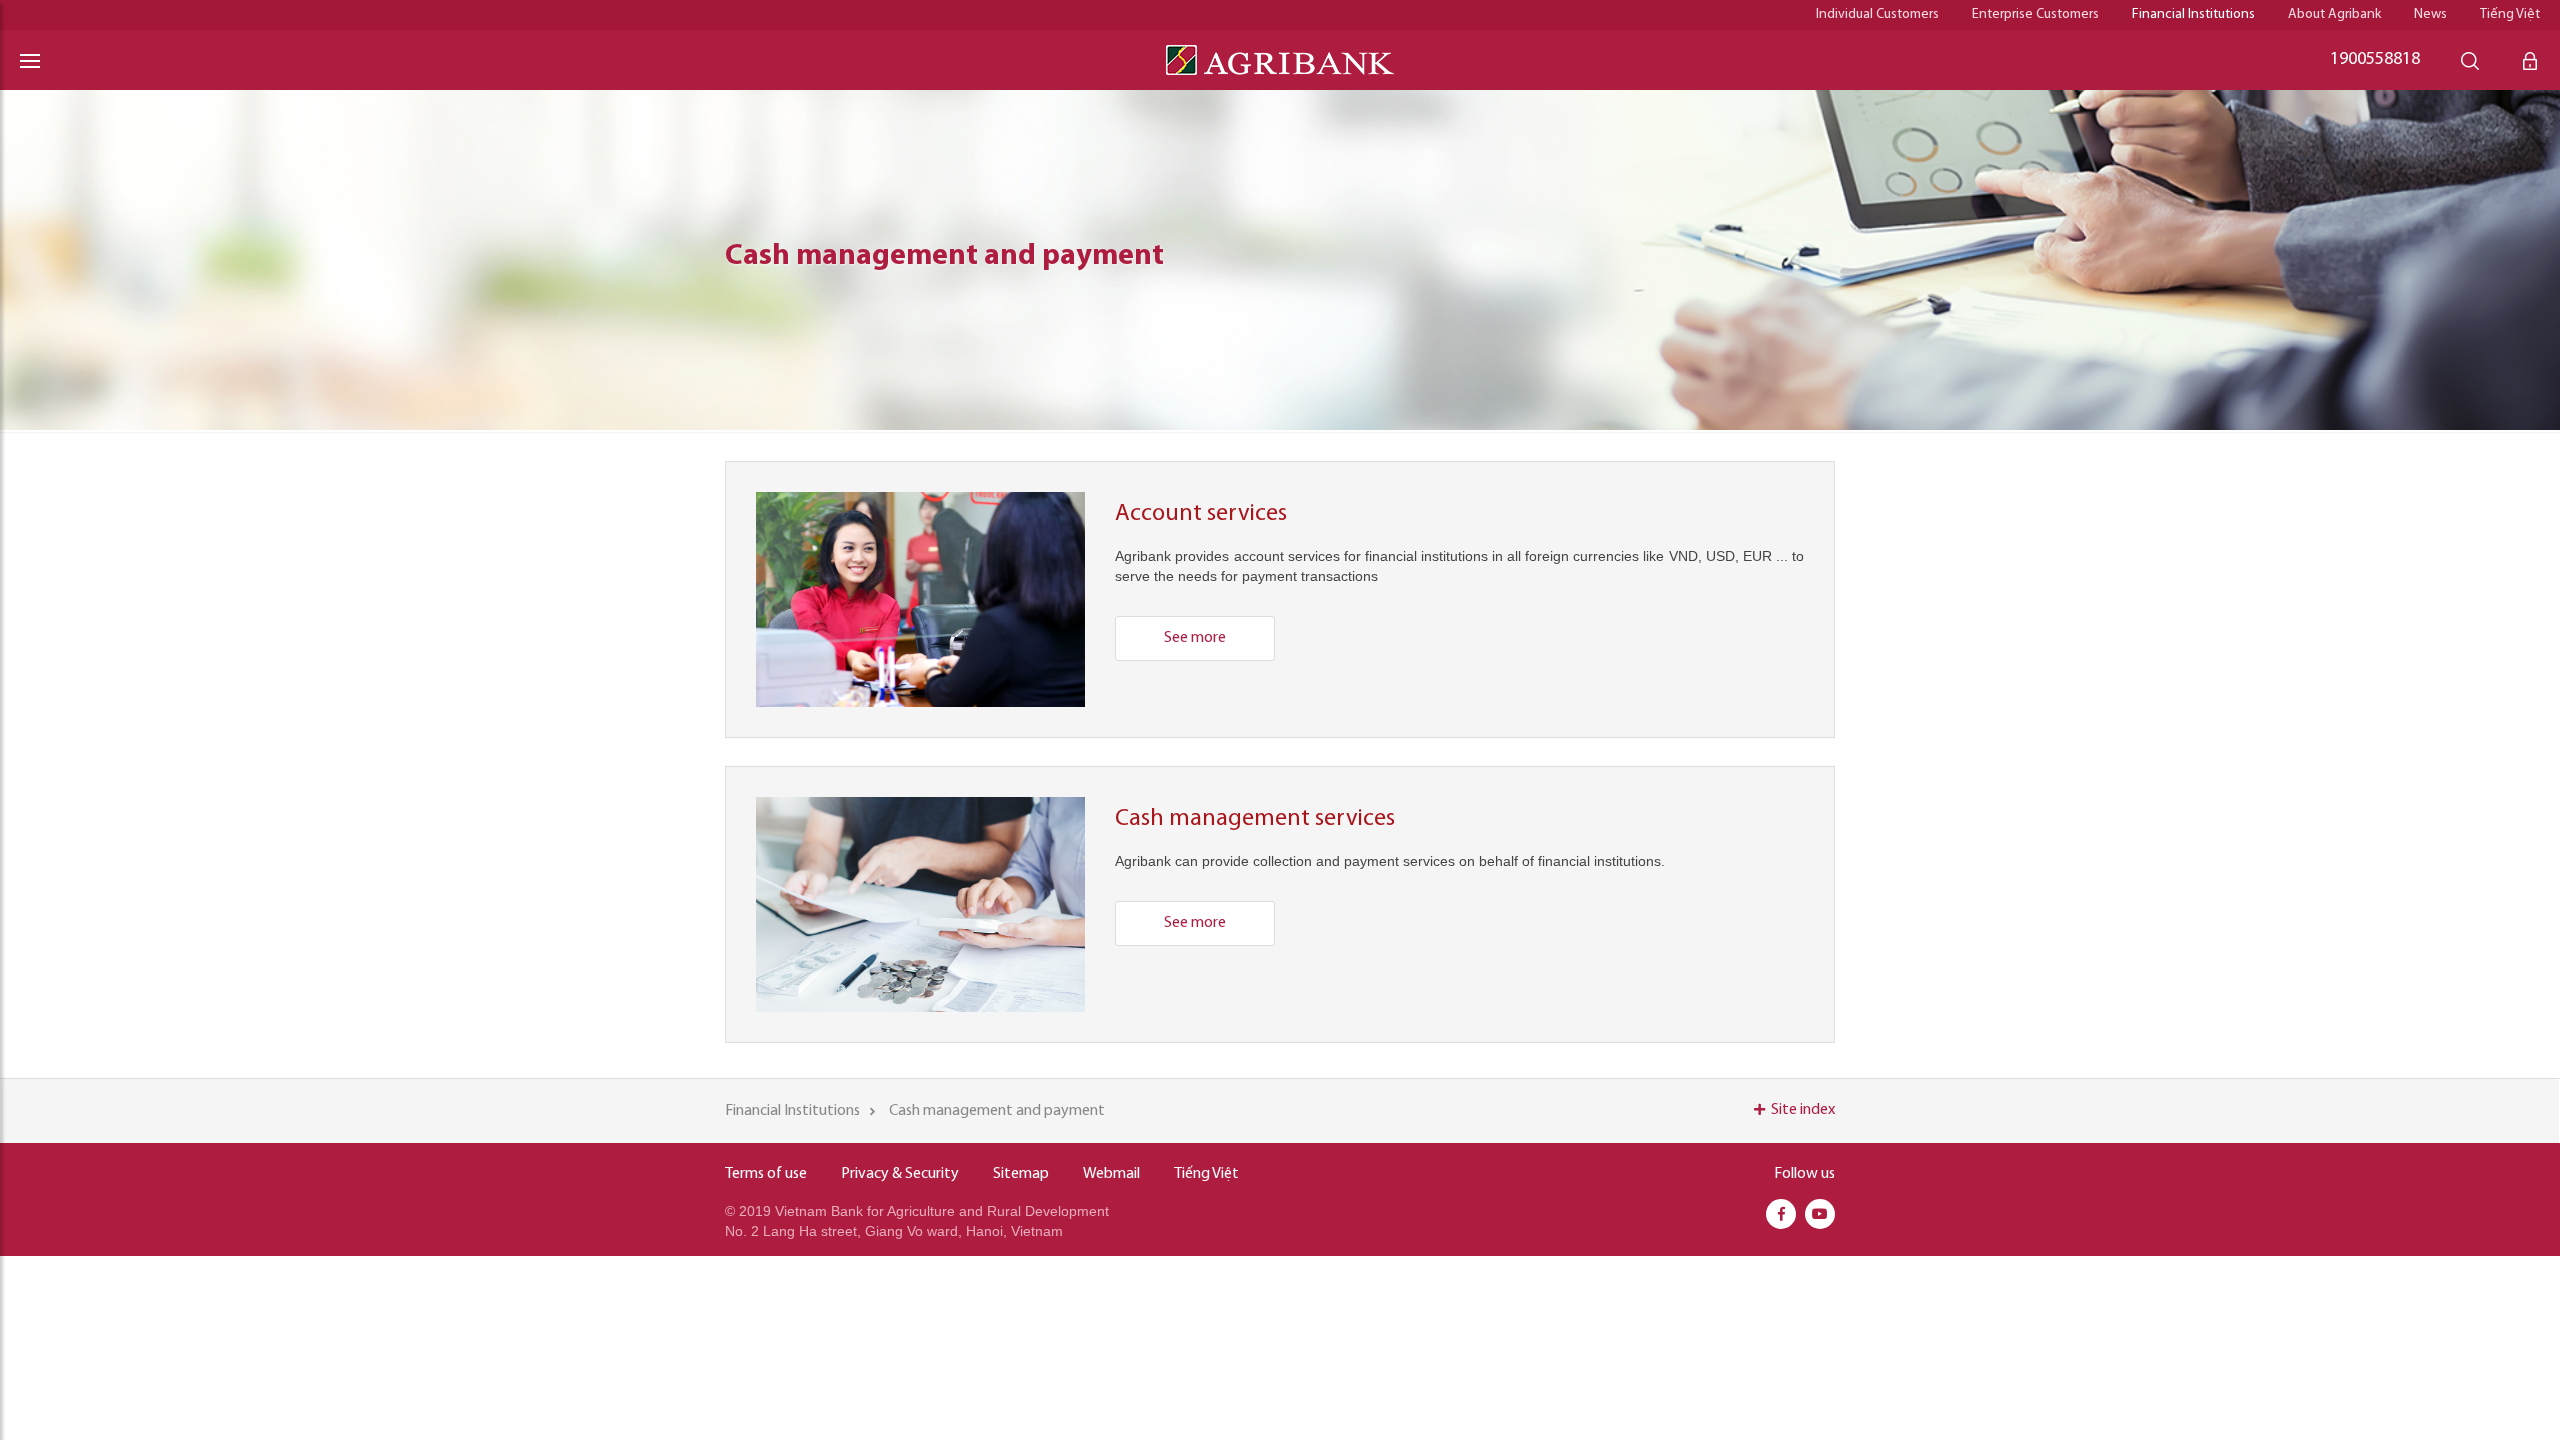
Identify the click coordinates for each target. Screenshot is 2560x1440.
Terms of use (766, 1174)
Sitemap (1021, 1174)
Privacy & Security (900, 1174)
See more (1195, 638)
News (2430, 14)
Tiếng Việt (2510, 14)
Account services (1201, 514)
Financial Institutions (2193, 14)
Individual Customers (1877, 14)
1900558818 (2375, 60)
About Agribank (2334, 14)
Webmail (1111, 1174)
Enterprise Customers (2035, 14)
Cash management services (1255, 819)
